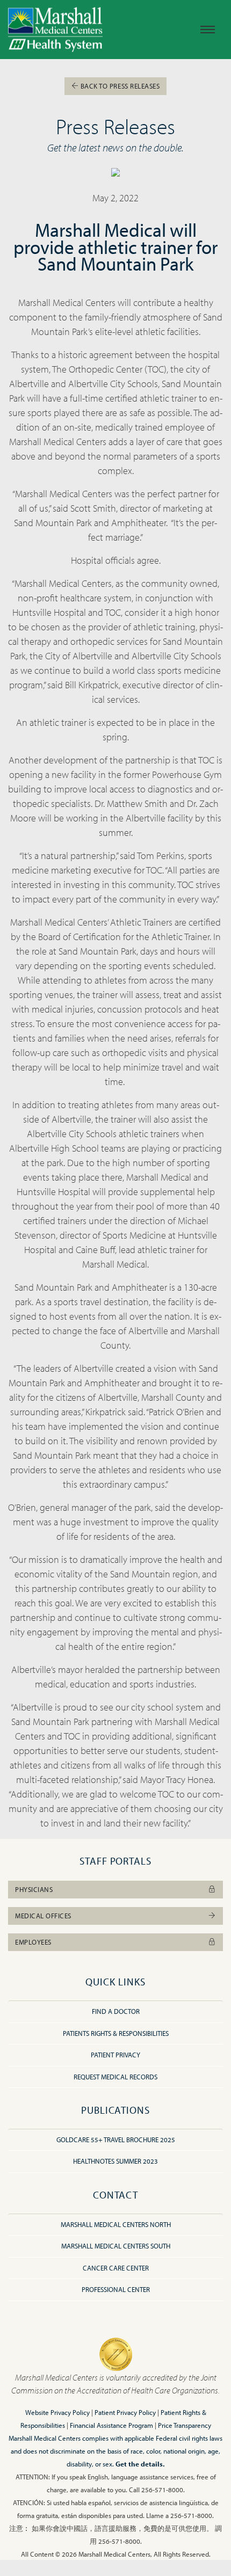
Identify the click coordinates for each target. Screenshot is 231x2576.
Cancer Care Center (116, 2268)
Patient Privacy (115, 2055)
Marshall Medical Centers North (116, 2224)
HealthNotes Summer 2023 (115, 2161)
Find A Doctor (116, 2011)
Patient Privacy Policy (125, 2412)
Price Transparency (185, 2425)
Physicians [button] (34, 1889)
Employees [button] (33, 1942)
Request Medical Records (115, 2077)
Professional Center (116, 2289)
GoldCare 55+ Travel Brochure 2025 (116, 2140)
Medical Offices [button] (43, 1916)
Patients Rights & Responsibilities (116, 2033)
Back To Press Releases (119, 86)
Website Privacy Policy (57, 2412)
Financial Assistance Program (111, 2425)
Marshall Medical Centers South (116, 2246)
